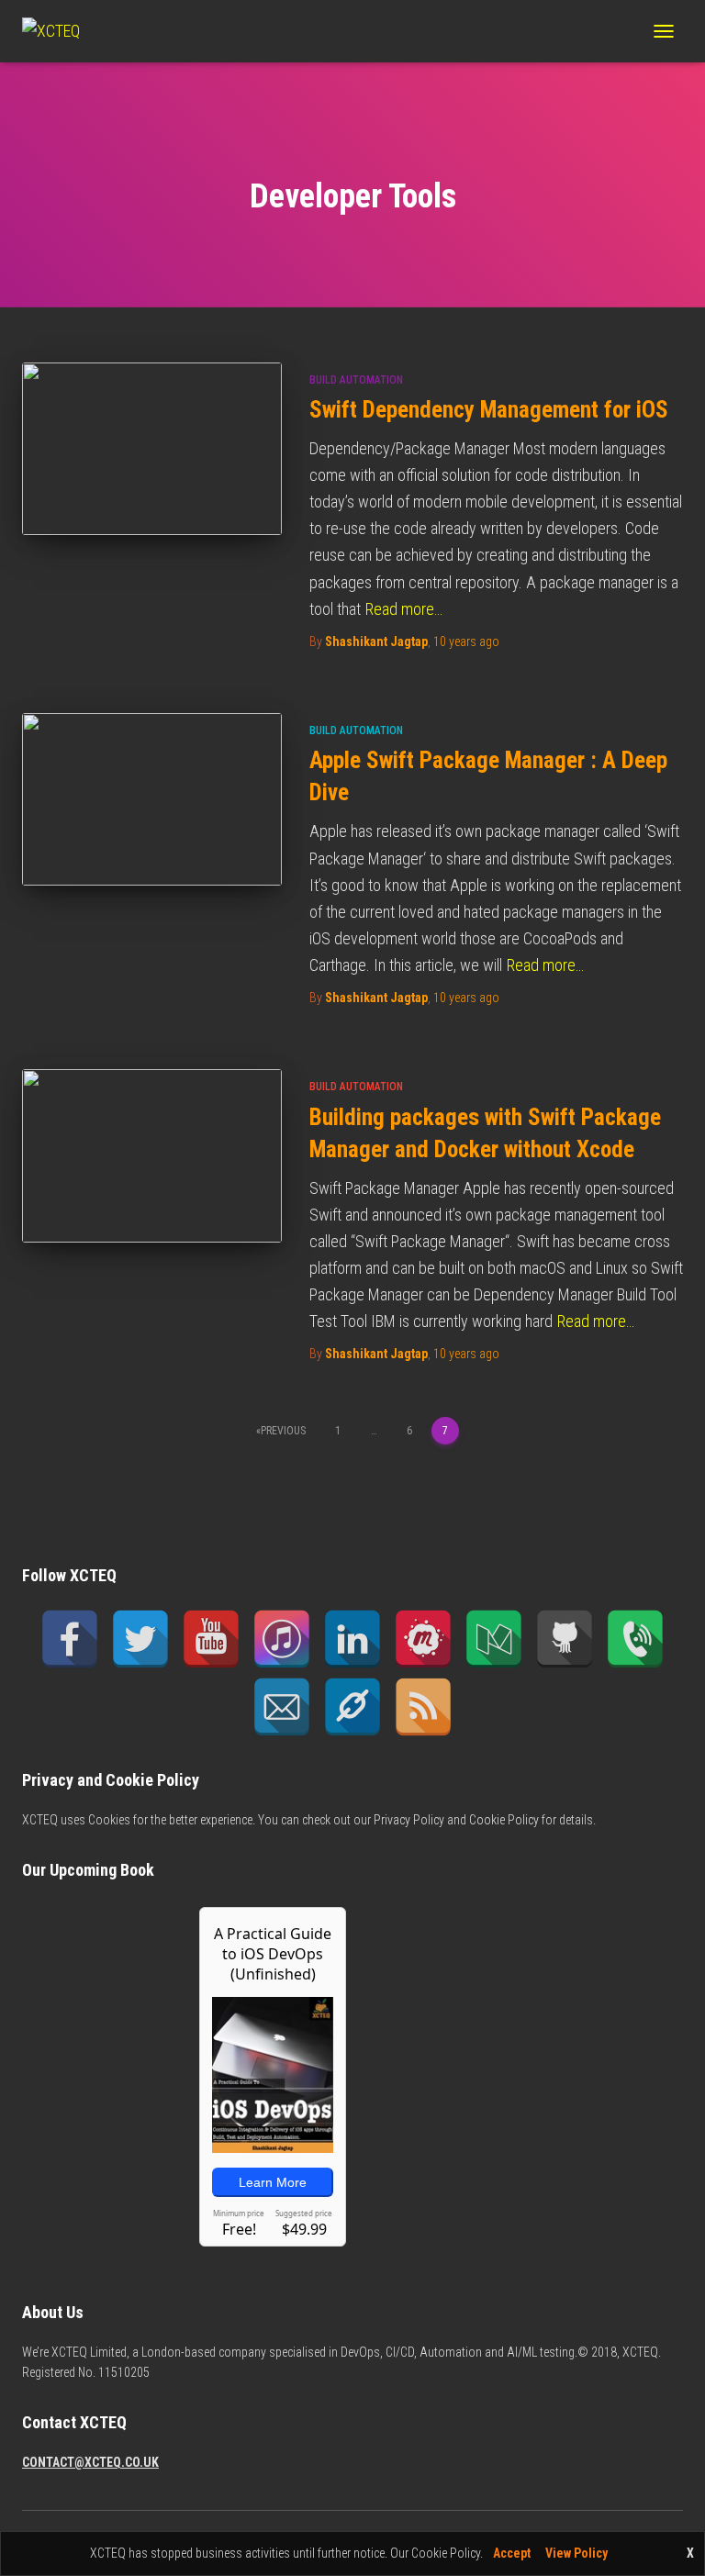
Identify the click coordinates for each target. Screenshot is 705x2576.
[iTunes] (282, 1639)
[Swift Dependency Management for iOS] (152, 449)
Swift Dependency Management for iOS (489, 410)
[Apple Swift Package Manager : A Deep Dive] (152, 799)
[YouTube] (211, 1639)
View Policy (576, 2553)
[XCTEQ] (58, 31)
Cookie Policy (504, 1820)
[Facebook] (70, 1639)
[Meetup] (423, 1639)
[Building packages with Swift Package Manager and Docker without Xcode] (152, 1155)
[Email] (282, 1707)
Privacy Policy (409, 1820)
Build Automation (356, 380)
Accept (512, 2553)
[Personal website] (352, 1707)
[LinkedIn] (352, 1639)
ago (466, 641)
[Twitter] (140, 1639)
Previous (283, 1431)
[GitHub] (565, 1639)
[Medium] (494, 1639)
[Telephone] (635, 1639)
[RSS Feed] (423, 1707)
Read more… (404, 609)
